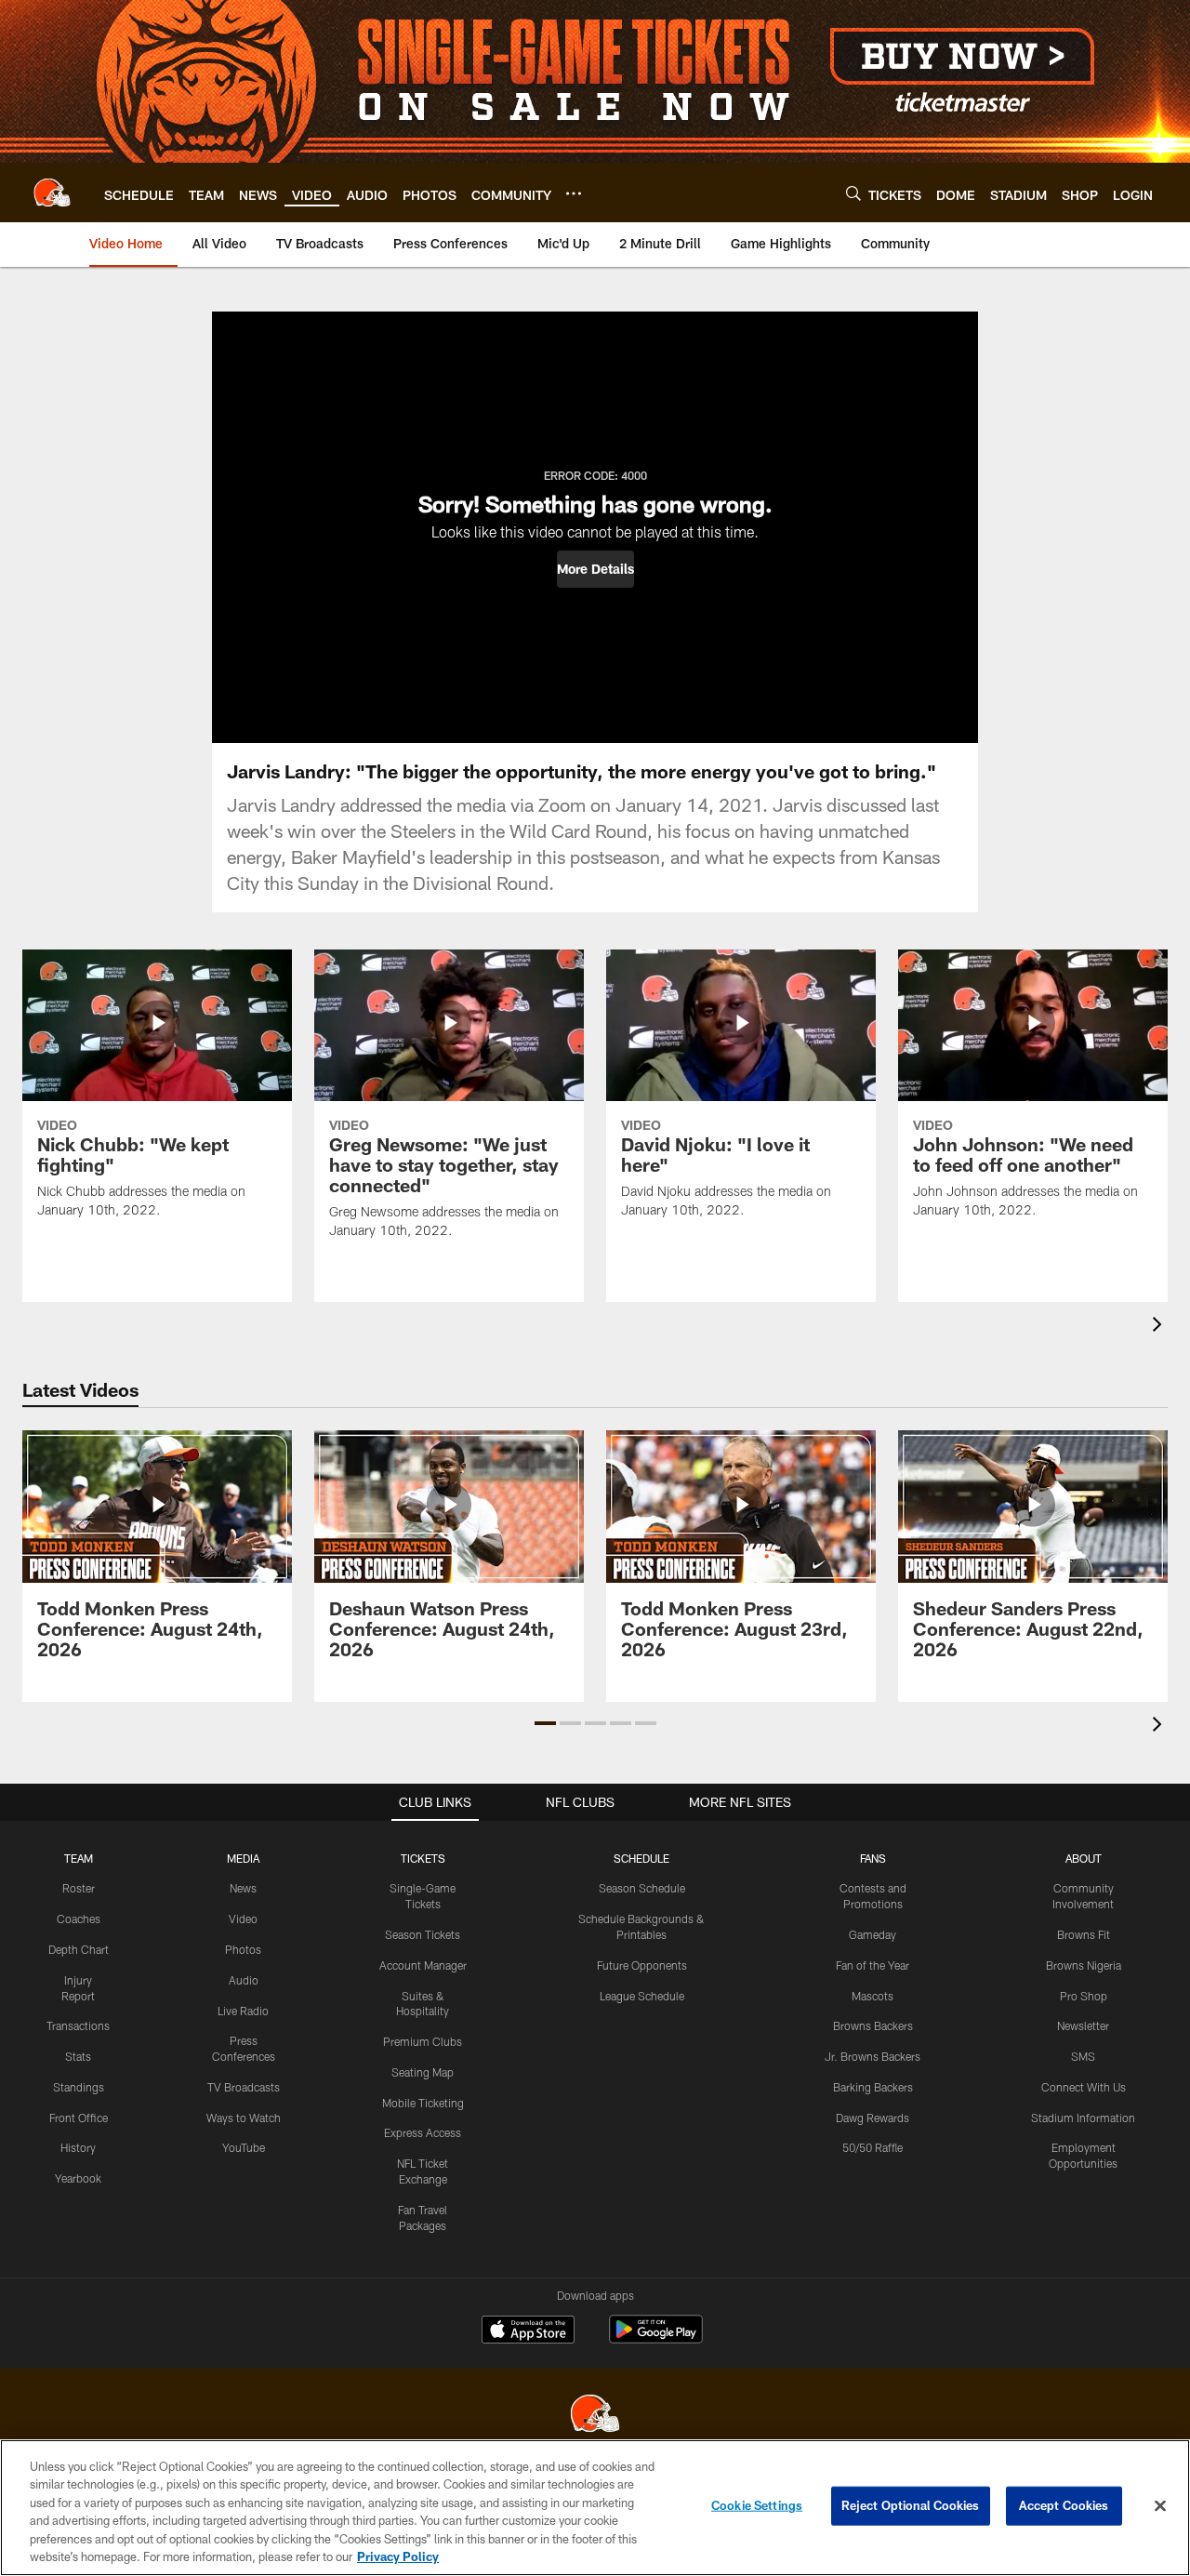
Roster (79, 1888)
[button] (595, 569)
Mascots (873, 1996)
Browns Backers (873, 2025)
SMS (1083, 2056)
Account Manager (423, 1965)
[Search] (853, 193)
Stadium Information (1083, 2118)
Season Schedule (642, 1888)
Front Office (79, 2118)
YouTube (244, 2147)
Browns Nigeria (1084, 1965)
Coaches (79, 1919)
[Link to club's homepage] (52, 193)
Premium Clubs (423, 2041)
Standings (79, 2087)
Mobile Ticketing (423, 2103)
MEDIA (243, 1858)
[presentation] (1160, 1327)
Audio (244, 1980)
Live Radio (243, 2011)
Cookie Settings (757, 2505)
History (78, 2147)
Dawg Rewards (873, 2118)
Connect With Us (1084, 2087)
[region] (595, 2508)
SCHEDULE (641, 1858)
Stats (78, 2056)
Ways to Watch (244, 2118)
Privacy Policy (398, 2556)
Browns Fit (1084, 1934)
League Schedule (642, 1996)
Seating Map (423, 2072)
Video (243, 1919)
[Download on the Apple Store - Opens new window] (528, 2331)
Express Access (423, 2132)
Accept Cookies (1064, 2505)
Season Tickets (423, 1934)
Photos (243, 1949)
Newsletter (1083, 2025)
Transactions (78, 2025)
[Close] (1160, 2506)
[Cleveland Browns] (595, 2416)
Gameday (873, 1934)
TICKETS (423, 1858)
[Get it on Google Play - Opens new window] (656, 2338)
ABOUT (1084, 1858)
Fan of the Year (873, 1965)
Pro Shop (1084, 1996)
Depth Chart (79, 1949)
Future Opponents (642, 1965)
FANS (873, 1858)
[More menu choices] (574, 193)
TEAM (79, 1858)
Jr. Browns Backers (873, 2056)
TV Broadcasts (244, 2087)
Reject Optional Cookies (911, 2505)
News (243, 1888)
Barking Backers (873, 2087)
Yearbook (78, 2178)
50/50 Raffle (873, 2147)
